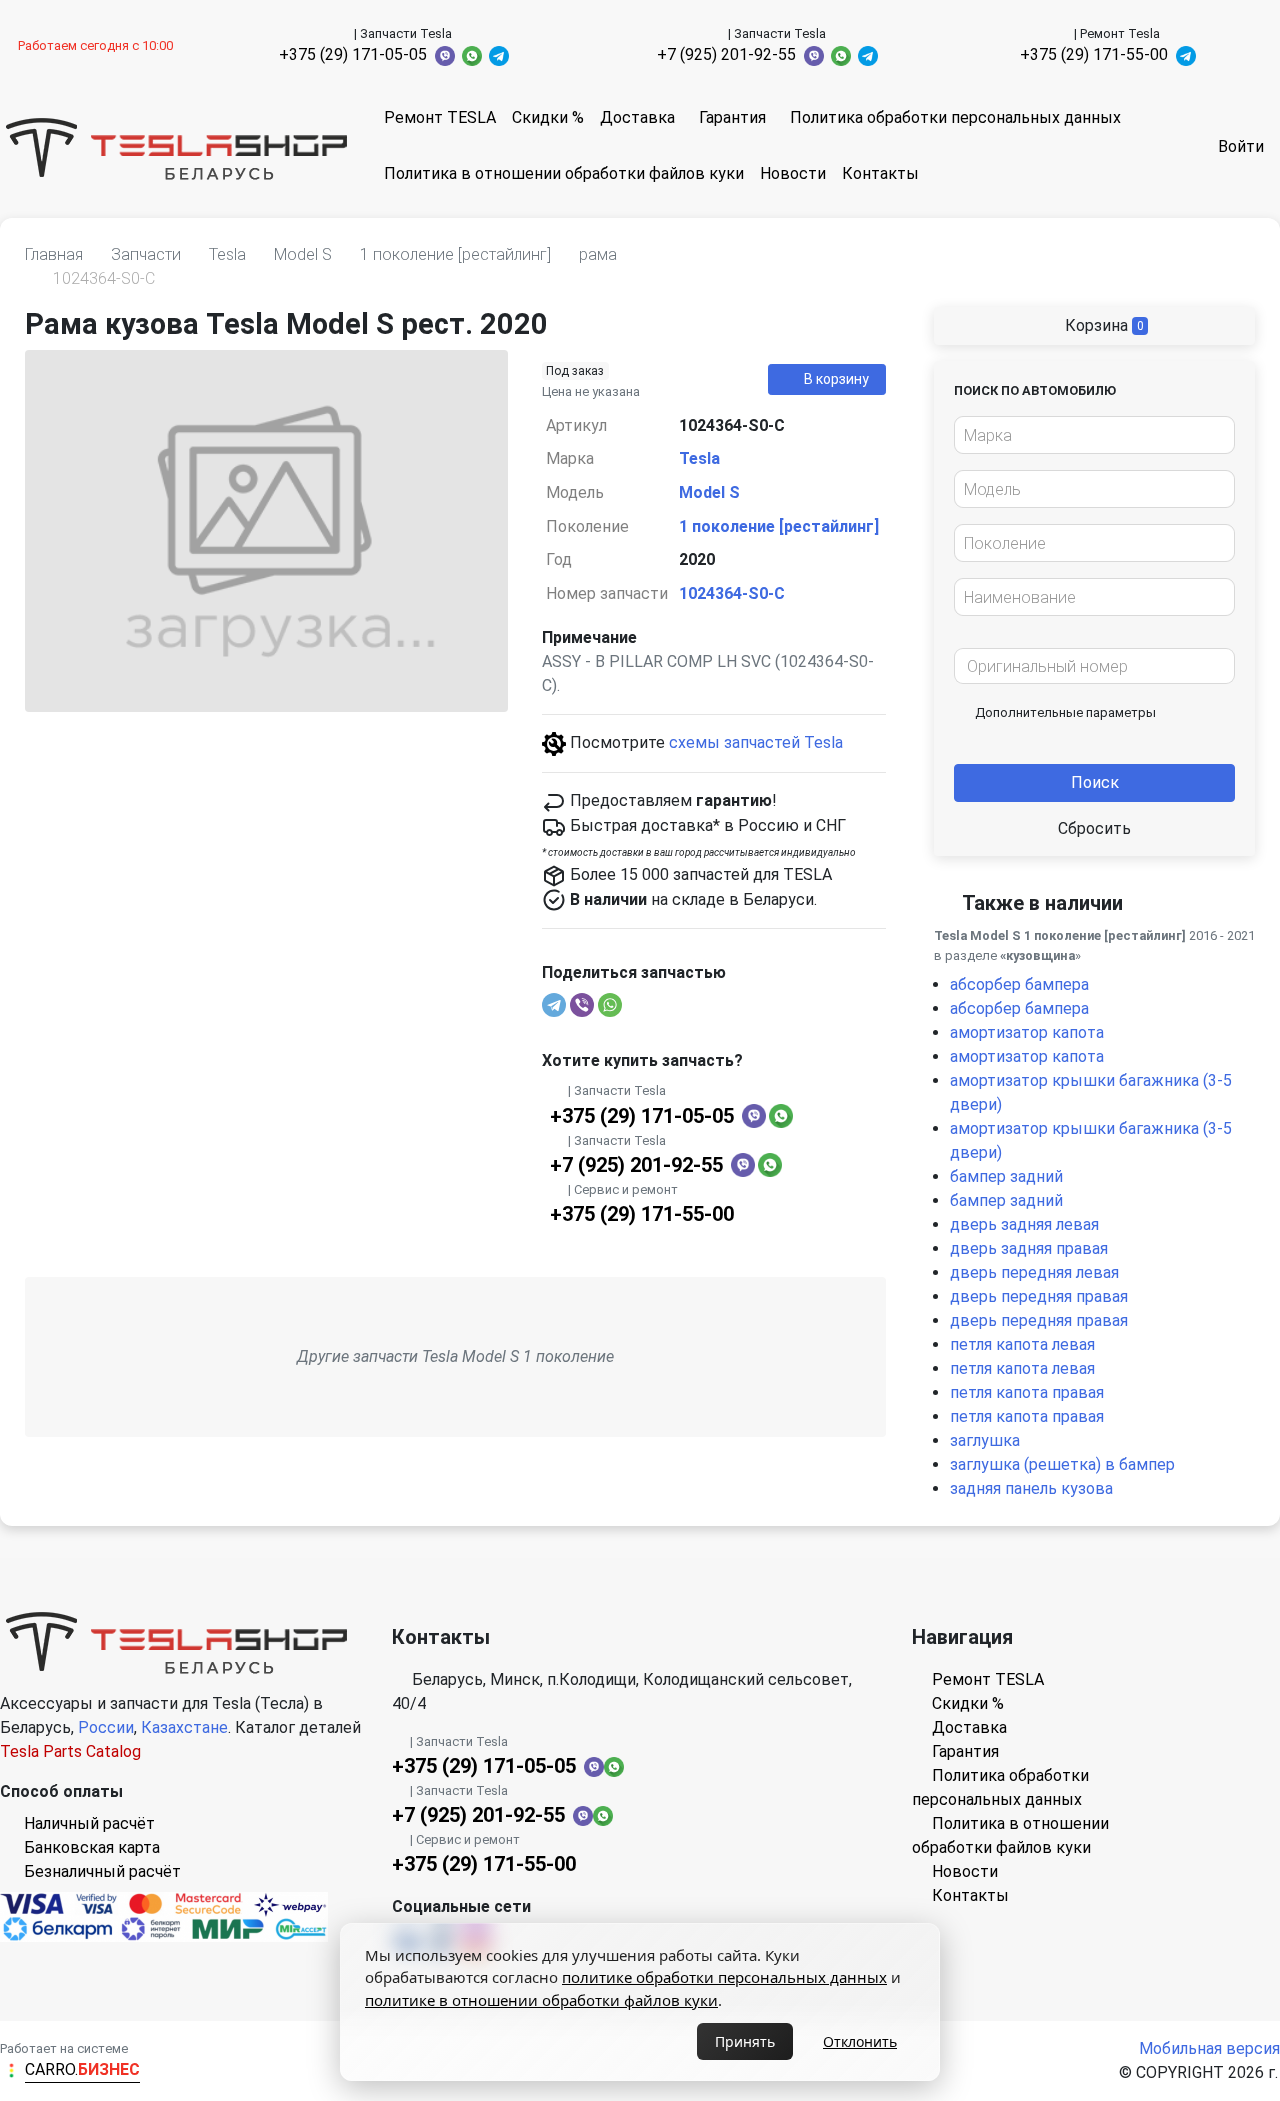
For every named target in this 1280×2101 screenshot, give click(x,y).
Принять (745, 2041)
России (106, 1727)
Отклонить (860, 2041)
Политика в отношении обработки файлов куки (564, 173)
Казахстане (184, 1727)
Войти (1241, 146)
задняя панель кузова (1031, 1488)
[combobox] (1094, 435)
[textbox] (1089, 436)
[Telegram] (554, 1005)
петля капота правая (1027, 1392)
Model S (709, 492)
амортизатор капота (1027, 1032)
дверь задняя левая (1024, 1224)
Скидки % (548, 117)
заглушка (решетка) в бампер (1062, 1464)
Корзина (1102, 325)
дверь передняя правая (1039, 1296)
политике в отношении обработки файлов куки (541, 2000)
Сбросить (1094, 828)
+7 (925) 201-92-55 (726, 54)
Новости (793, 173)
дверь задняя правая (1029, 1248)
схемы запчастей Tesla (756, 742)
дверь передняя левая (1034, 1272)
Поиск (1095, 782)
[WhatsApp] (610, 1005)
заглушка (985, 1440)
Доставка (637, 117)
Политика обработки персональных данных (955, 117)
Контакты (880, 173)
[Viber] (582, 1005)
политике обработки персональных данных (724, 1977)
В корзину (836, 379)
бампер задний (1006, 1176)
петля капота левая (1022, 1344)
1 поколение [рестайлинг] (779, 526)
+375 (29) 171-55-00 (1094, 54)
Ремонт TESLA (440, 117)
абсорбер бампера (1019, 984)
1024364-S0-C (732, 593)
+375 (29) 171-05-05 (353, 54)
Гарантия (732, 117)
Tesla (699, 458)
